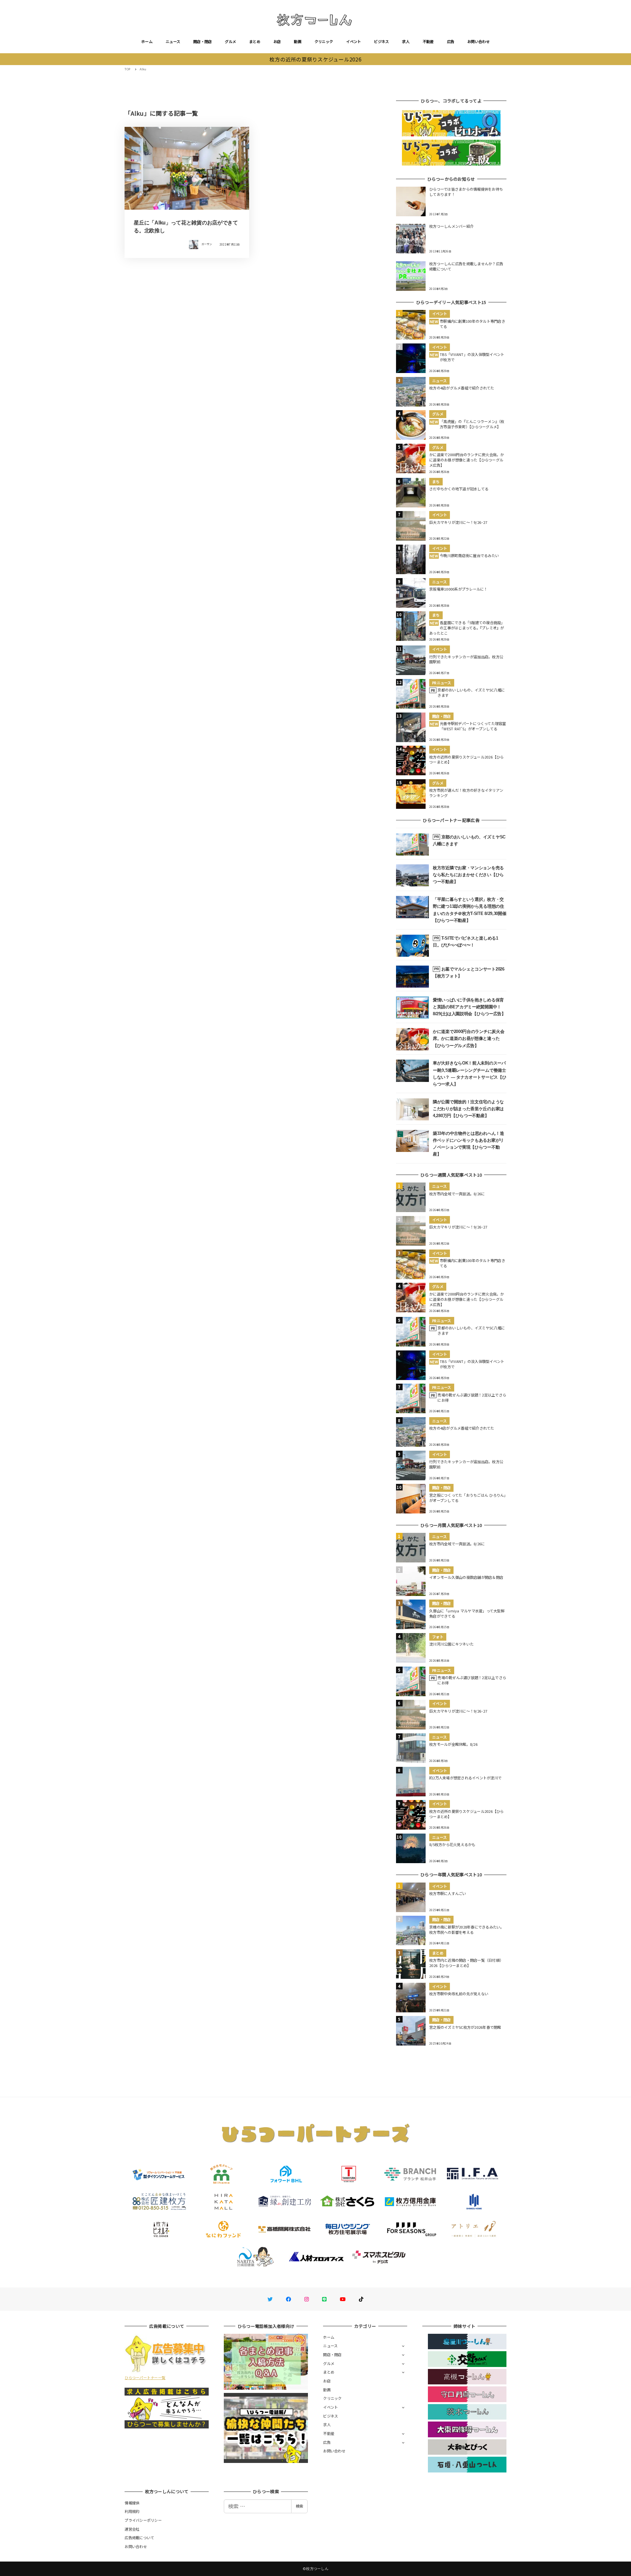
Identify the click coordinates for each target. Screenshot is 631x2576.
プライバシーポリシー (143, 2520)
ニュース (173, 41)
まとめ (255, 41)
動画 (298, 41)
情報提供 (132, 2503)
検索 (299, 2506)
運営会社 (132, 2529)
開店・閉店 (202, 41)
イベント (353, 41)
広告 (451, 41)
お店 (277, 41)
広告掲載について (139, 2538)
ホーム (147, 41)
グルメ (230, 41)
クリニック (324, 41)
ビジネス (381, 41)
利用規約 (132, 2511)
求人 (406, 41)
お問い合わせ (479, 41)
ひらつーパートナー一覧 (145, 2377)
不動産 (428, 41)
